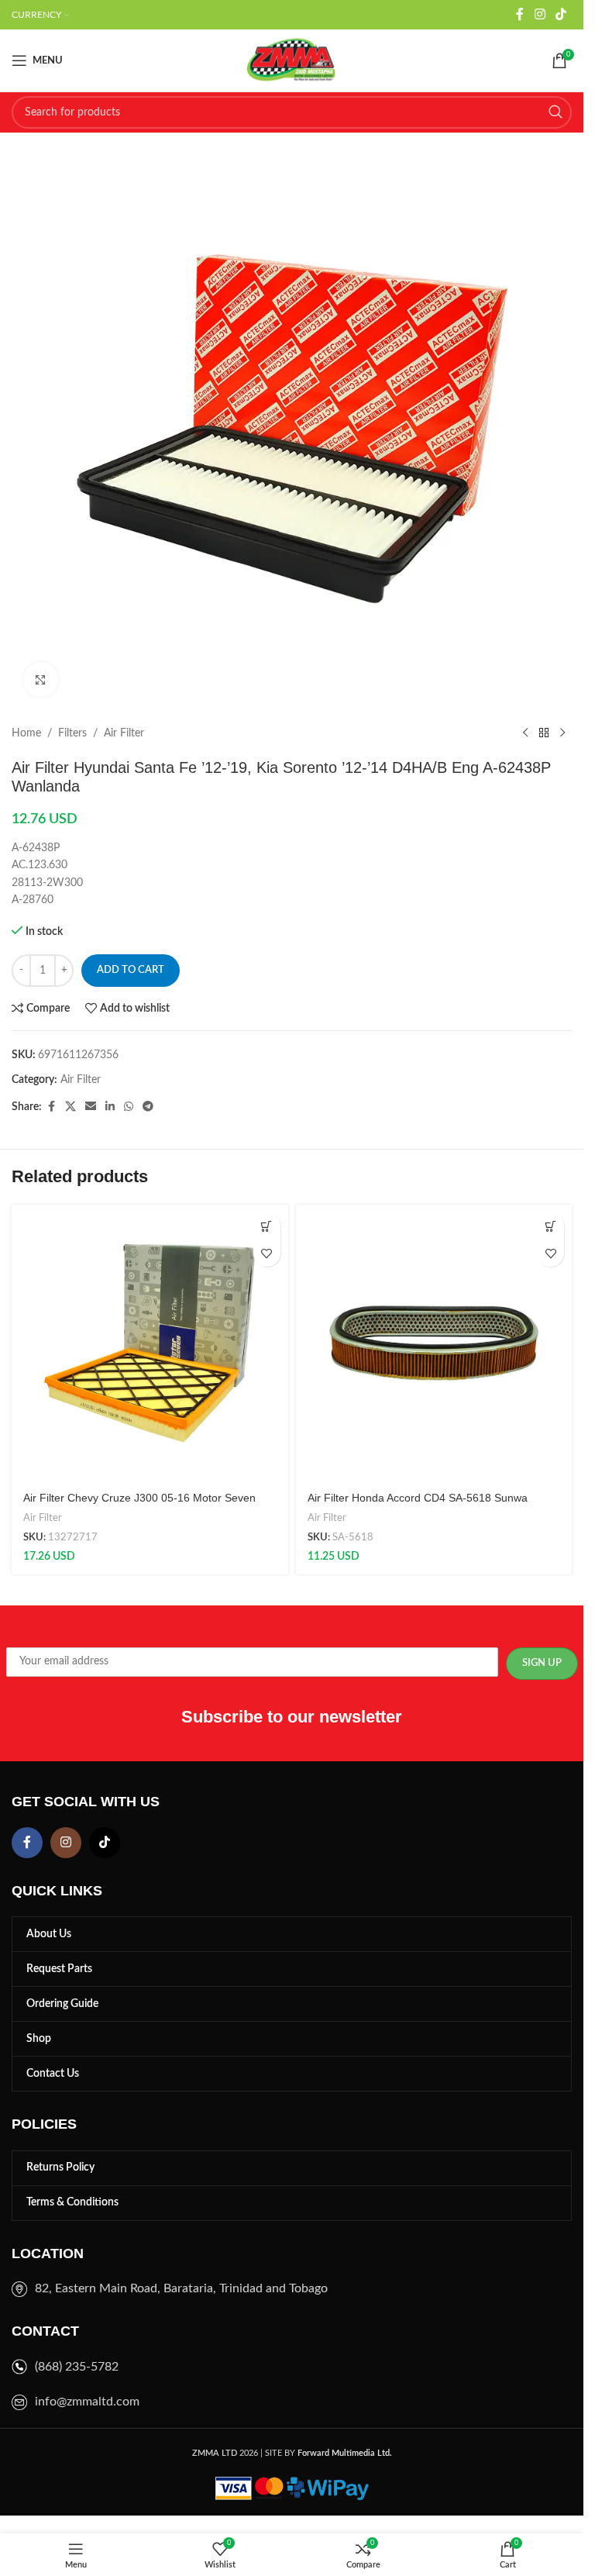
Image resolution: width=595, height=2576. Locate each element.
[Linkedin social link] (110, 1107)
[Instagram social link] (540, 14)
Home (26, 733)
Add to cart (131, 970)
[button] (267, 1226)
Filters (72, 733)
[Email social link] (91, 1107)
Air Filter (124, 733)
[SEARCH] (555, 112)
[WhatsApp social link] (129, 1107)
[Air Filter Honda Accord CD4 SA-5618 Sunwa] (434, 1343)
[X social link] (71, 1107)
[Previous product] (525, 733)
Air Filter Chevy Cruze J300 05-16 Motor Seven (139, 1498)
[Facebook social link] (520, 14)
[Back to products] (544, 733)
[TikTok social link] (561, 14)
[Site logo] (292, 60)
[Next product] (562, 733)
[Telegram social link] (148, 1107)
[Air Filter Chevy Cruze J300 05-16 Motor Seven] (150, 1343)
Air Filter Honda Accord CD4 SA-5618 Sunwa (418, 1498)
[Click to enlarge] (41, 679)
